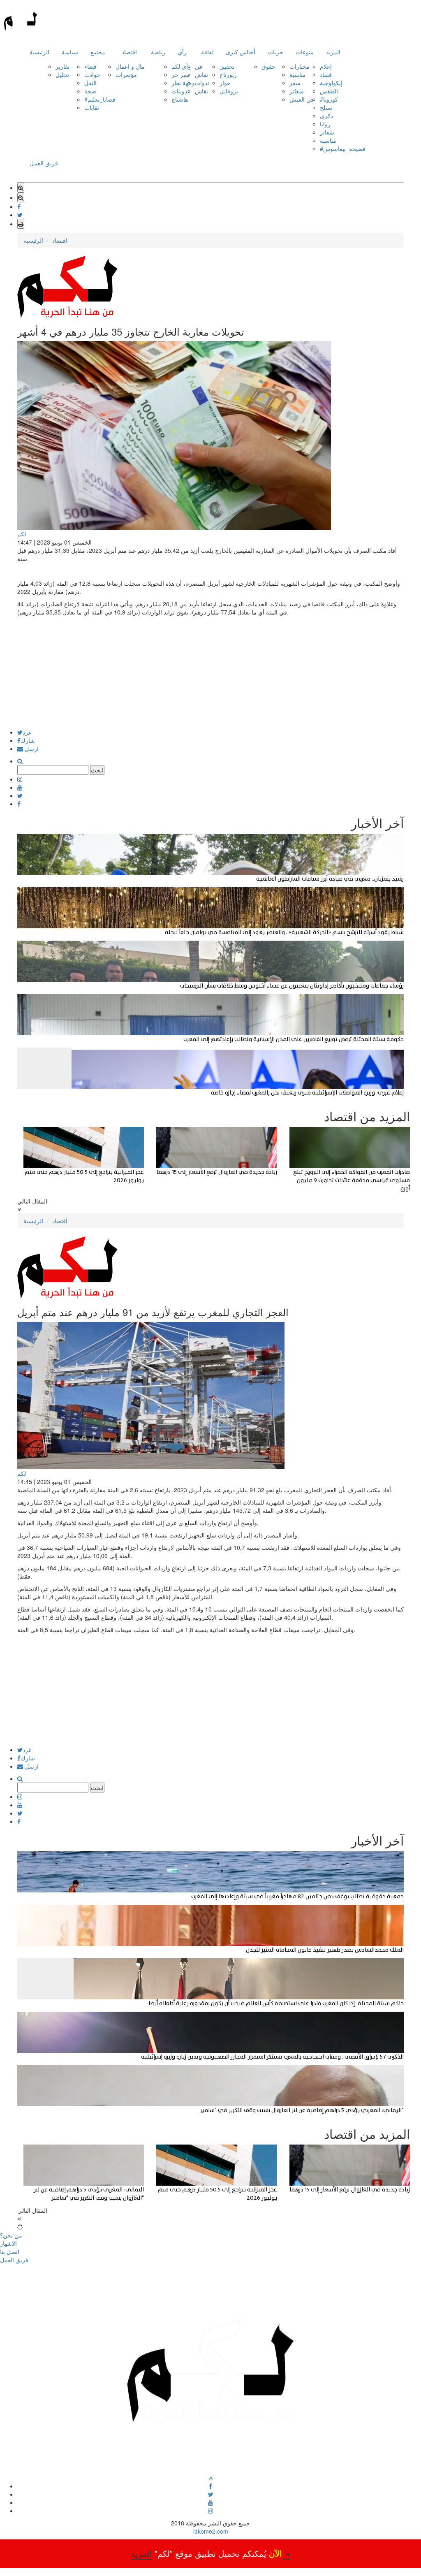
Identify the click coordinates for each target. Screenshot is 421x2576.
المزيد (333, 52)
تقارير (62, 66)
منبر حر (181, 74)
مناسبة (298, 74)
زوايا (325, 124)
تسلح (326, 107)
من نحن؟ (11, 2235)
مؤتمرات (126, 74)
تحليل (62, 74)
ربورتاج (228, 74)
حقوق (268, 66)
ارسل (31, 749)
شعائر (297, 91)
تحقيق (227, 66)
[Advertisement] (210, 672)
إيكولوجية (331, 83)
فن (199, 66)
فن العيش (302, 99)
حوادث (92, 74)
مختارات (300, 66)
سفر (295, 83)
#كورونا (329, 99)
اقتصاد (129, 52)
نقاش (201, 74)
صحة (90, 91)
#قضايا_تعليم (100, 99)
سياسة (70, 52)
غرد (27, 732)
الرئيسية (39, 52)
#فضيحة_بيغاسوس (343, 148)
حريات (275, 52)
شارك (28, 740)
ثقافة (207, 52)
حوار (225, 83)
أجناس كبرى (241, 52)
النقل (90, 83)
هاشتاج (180, 99)
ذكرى (326, 116)
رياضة (158, 52)
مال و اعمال (130, 66)
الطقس (329, 91)
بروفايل (229, 91)
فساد (326, 74)
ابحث (97, 770)
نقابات (92, 107)
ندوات (202, 83)
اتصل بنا (10, 2251)
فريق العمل (44, 163)
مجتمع (98, 52)
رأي (182, 52)
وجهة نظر (183, 83)
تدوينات (180, 91)
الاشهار (8, 2243)
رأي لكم (181, 66)
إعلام (326, 66)
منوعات (305, 52)
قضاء (90, 66)
